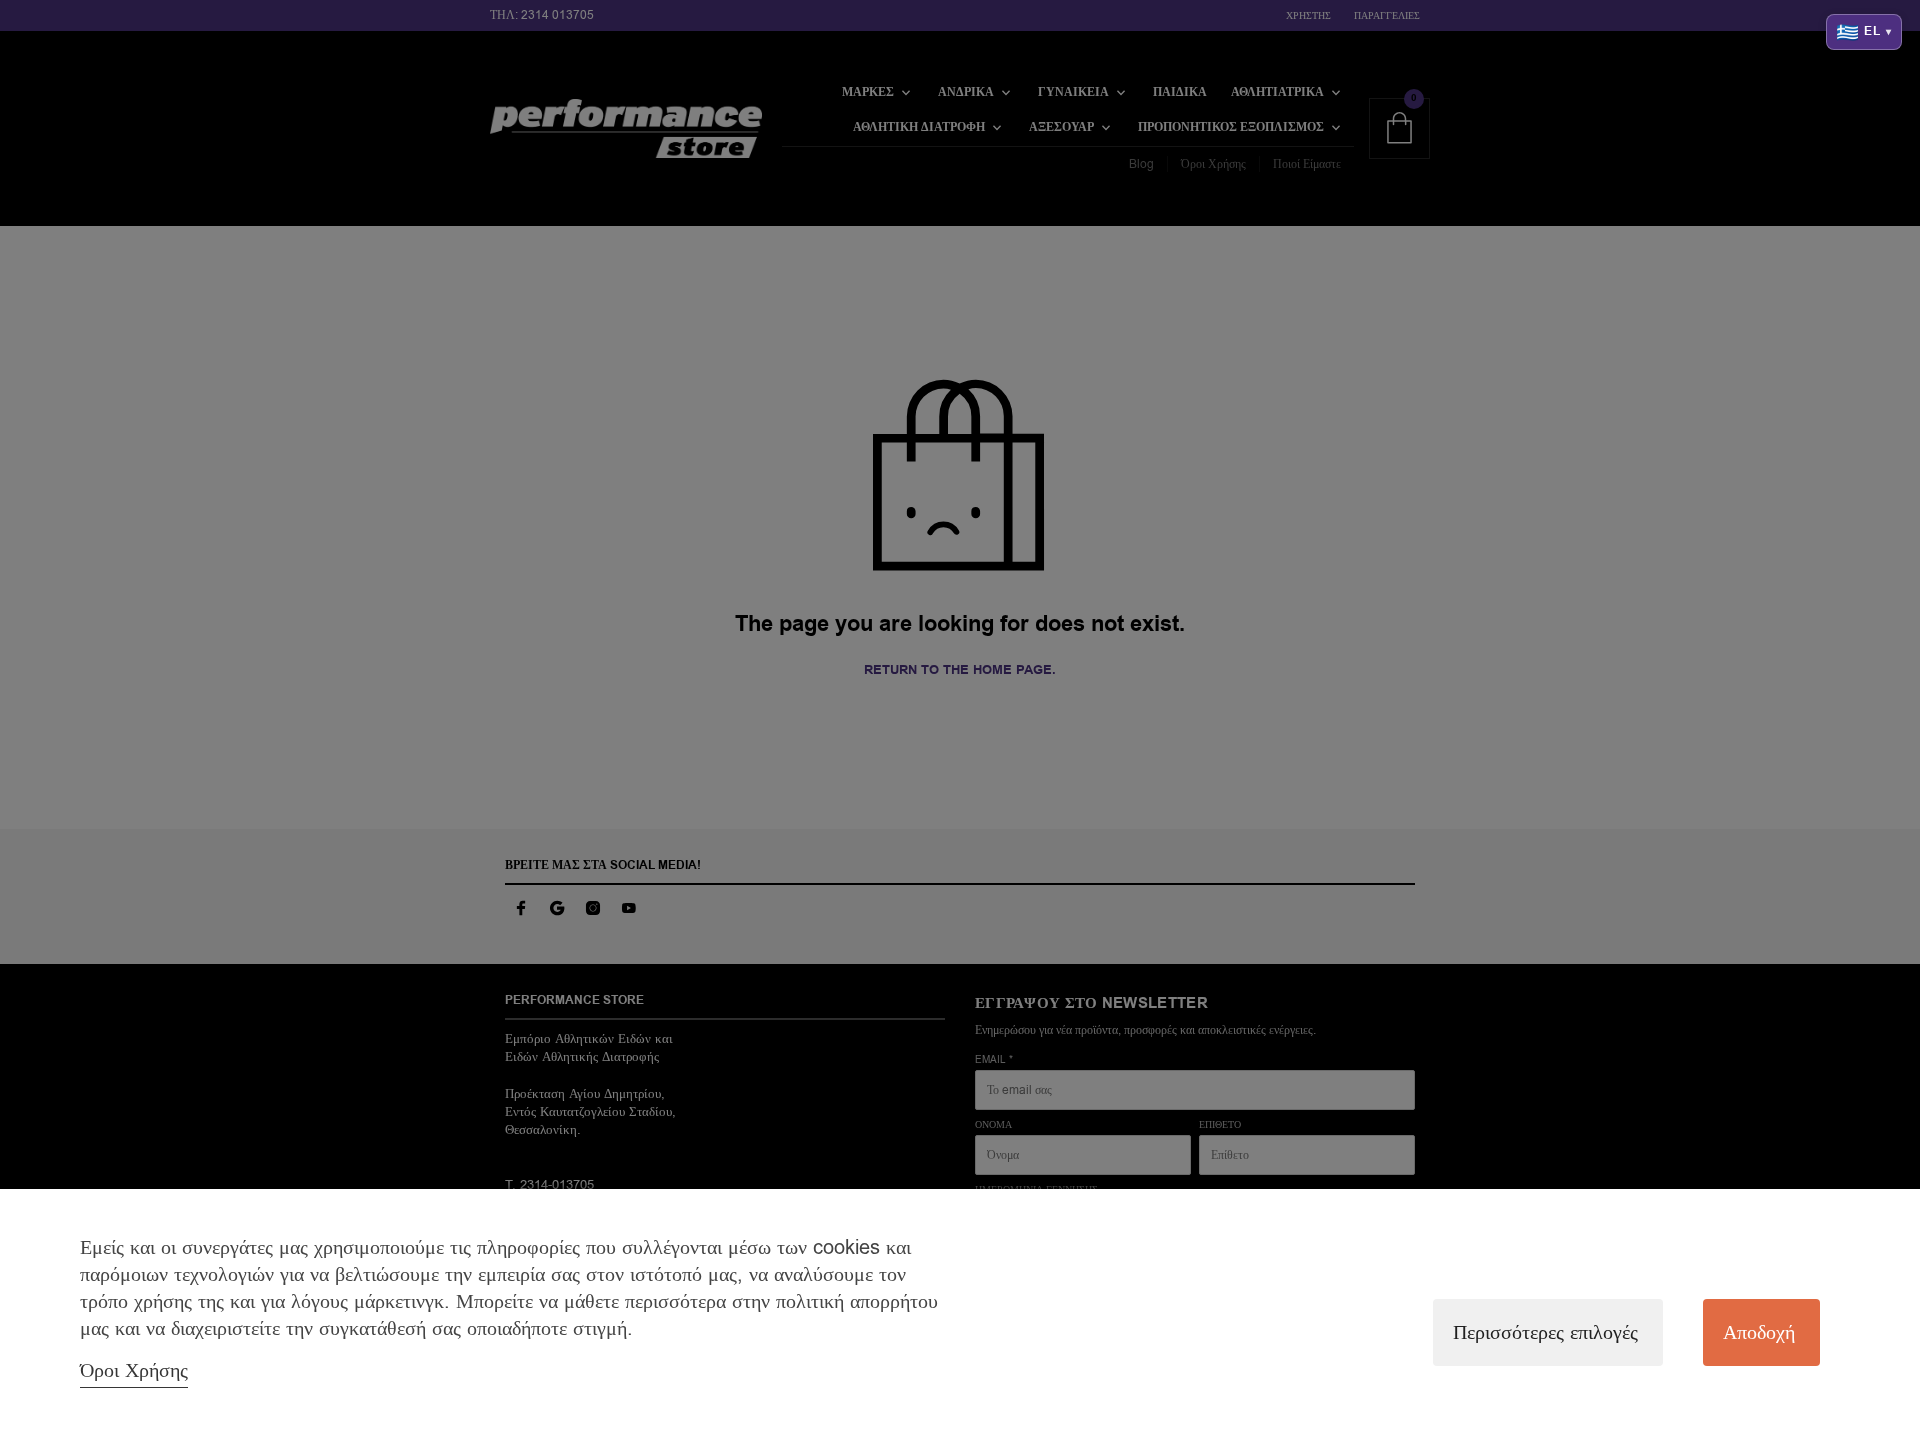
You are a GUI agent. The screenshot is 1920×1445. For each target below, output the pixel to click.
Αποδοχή (1759, 1332)
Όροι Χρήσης (134, 1370)
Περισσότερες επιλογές (1545, 1332)
